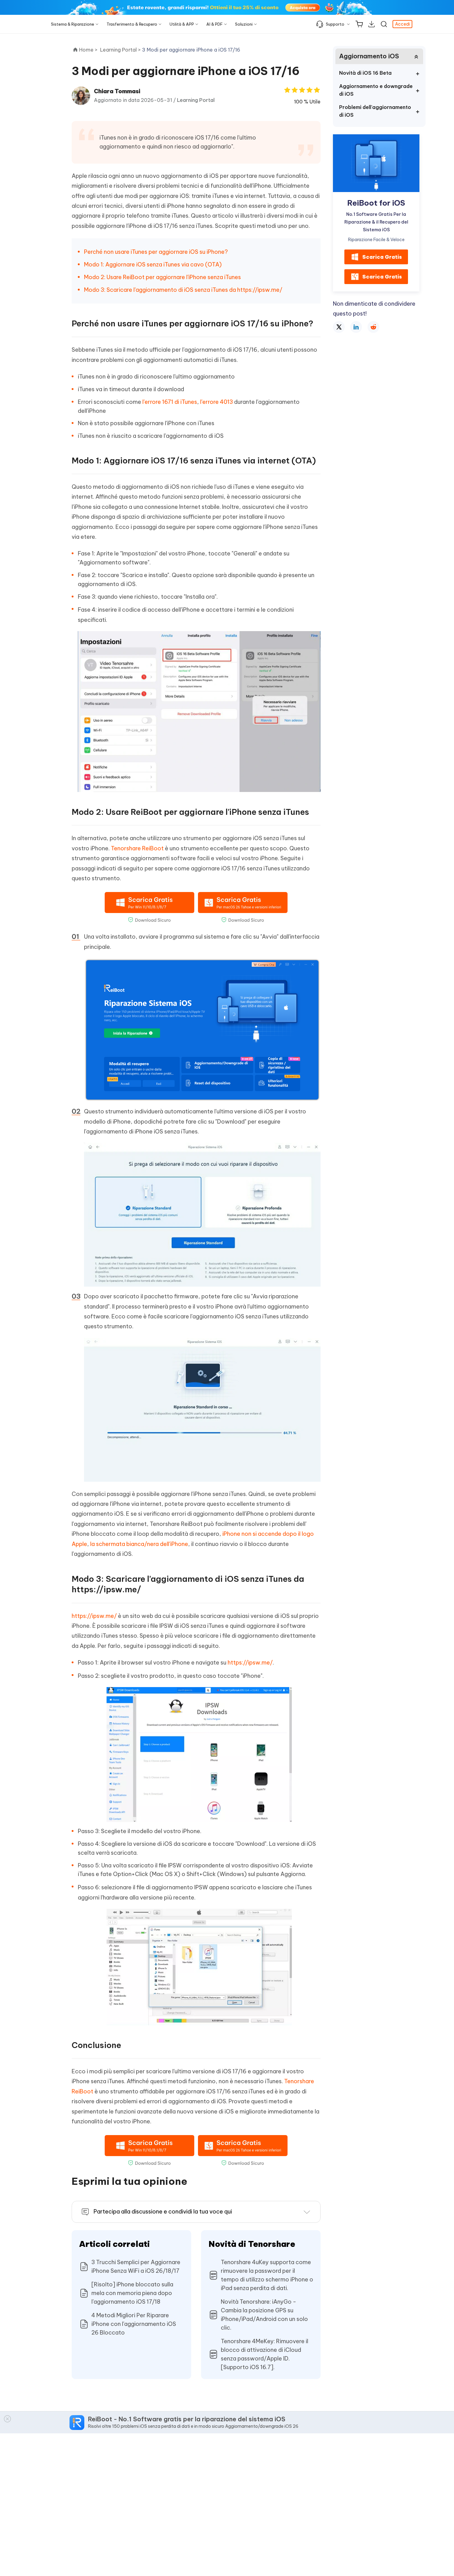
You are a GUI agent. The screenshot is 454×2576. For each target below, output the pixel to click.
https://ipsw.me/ (94, 1616)
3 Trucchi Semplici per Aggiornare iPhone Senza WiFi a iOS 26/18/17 (136, 2266)
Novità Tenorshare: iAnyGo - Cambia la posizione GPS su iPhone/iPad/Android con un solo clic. (264, 2315)
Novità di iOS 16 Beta (365, 73)
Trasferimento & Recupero (132, 24)
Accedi (402, 24)
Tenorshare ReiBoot (137, 848)
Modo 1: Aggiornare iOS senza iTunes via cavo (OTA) (153, 264)
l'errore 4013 (216, 402)
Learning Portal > (121, 50)
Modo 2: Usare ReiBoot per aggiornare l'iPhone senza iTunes (162, 277)
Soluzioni (244, 24)
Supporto (335, 24)
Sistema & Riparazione (73, 24)
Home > (88, 50)
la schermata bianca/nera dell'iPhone (139, 1544)
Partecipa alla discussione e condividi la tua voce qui (163, 2212)
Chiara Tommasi (117, 91)
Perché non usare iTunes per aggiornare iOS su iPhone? (156, 252)
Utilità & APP (182, 24)
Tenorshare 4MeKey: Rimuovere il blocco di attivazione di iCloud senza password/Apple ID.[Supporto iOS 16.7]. (265, 2354)
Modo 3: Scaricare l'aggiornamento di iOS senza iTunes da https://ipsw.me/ (183, 290)
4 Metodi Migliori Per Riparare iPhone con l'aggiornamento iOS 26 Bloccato (134, 2324)
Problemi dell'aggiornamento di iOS (375, 111)
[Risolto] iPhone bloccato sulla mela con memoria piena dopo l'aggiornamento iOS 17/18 (132, 2293)
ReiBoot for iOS (376, 203)
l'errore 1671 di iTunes (170, 402)
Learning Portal (196, 100)
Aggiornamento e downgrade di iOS (376, 90)
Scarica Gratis (382, 257)
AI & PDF (214, 24)
